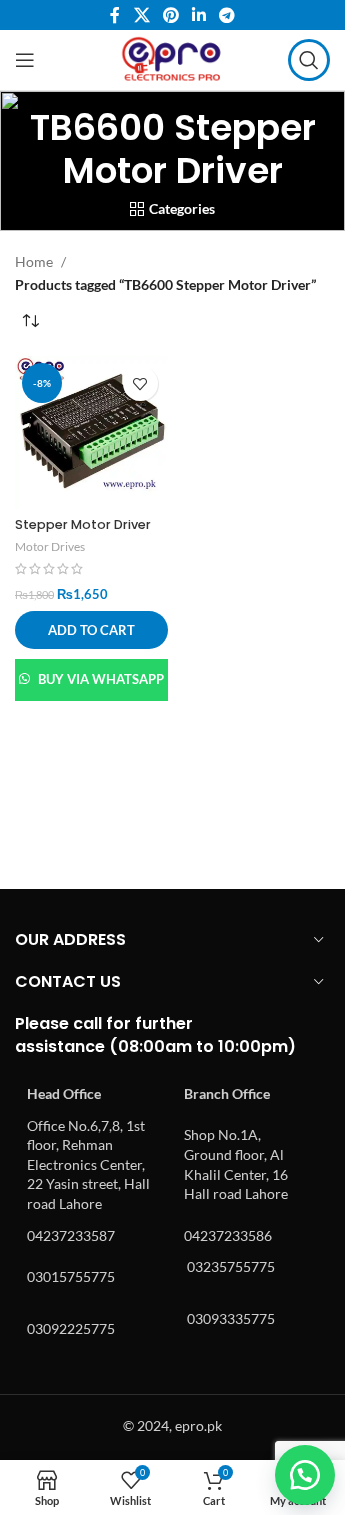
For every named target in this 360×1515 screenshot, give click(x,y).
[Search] (309, 60)
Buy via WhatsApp (101, 679)
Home (34, 261)
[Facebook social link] (115, 15)
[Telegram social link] (227, 15)
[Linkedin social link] (199, 15)
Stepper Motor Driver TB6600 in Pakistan (83, 533)
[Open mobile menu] (25, 60)
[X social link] (141, 15)
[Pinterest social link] (170, 15)
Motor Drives (50, 546)
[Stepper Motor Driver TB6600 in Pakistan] (91, 432)
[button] (91, 630)
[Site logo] (172, 58)
